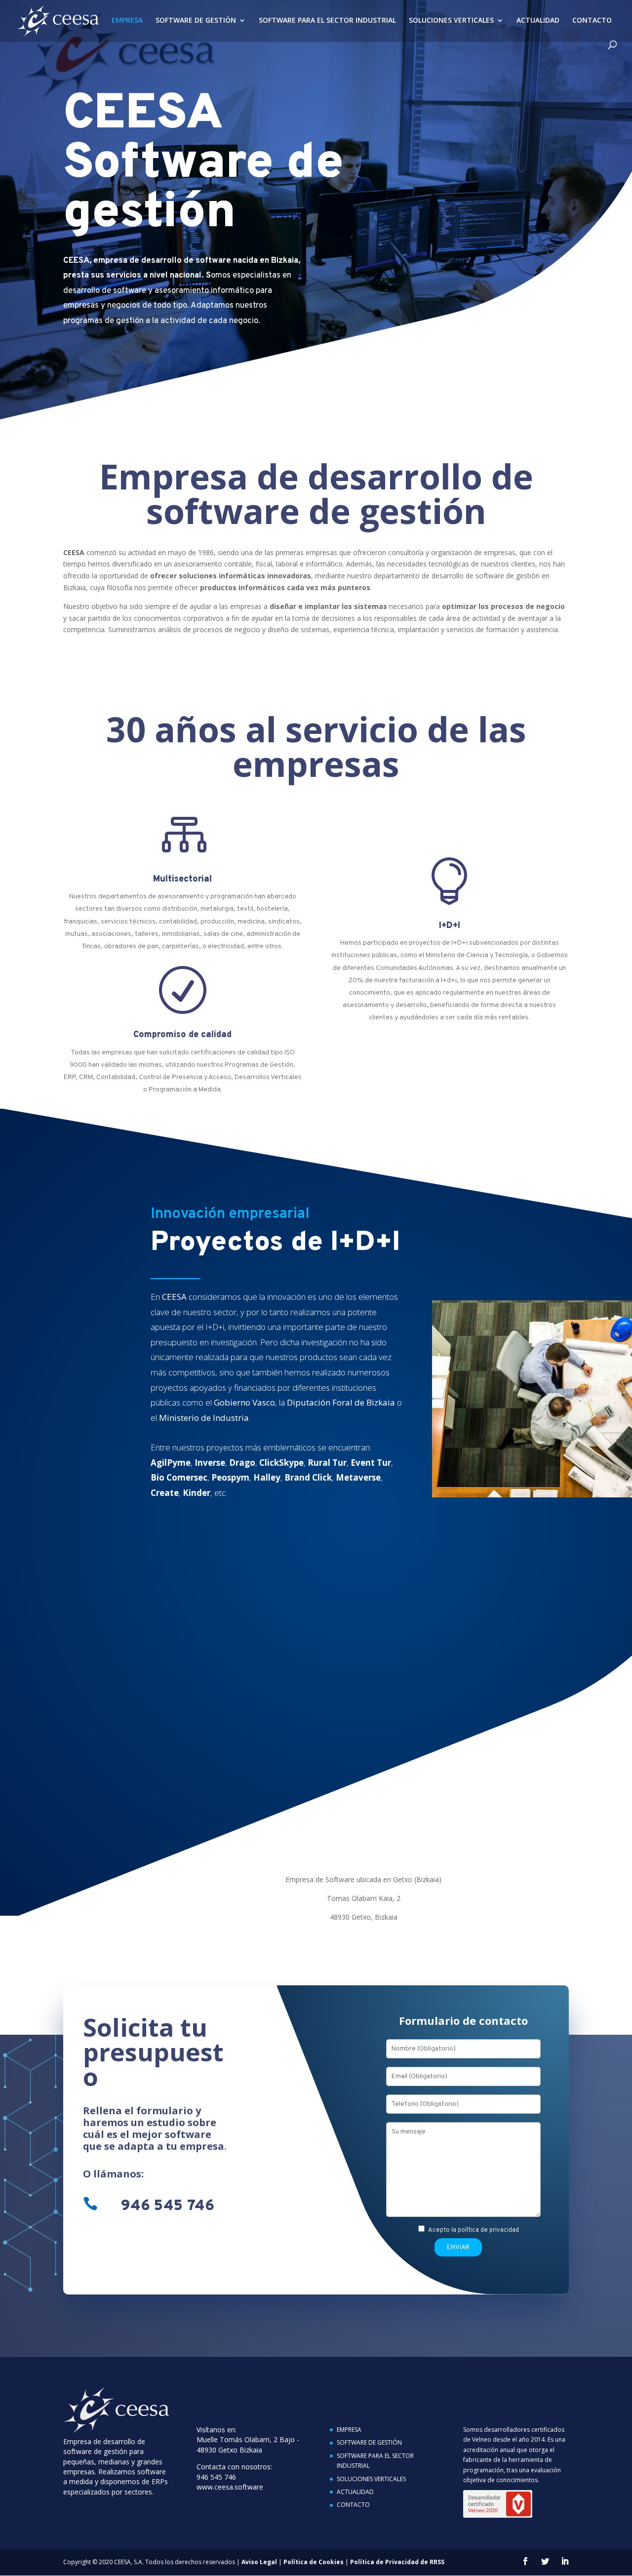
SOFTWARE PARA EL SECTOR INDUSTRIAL (327, 21)
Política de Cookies (314, 2562)
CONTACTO (592, 21)
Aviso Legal (259, 2562)
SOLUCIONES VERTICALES (451, 21)
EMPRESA (127, 21)
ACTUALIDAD (538, 21)
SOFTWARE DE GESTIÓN (196, 21)
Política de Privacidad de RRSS (397, 2562)
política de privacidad (488, 2230)
